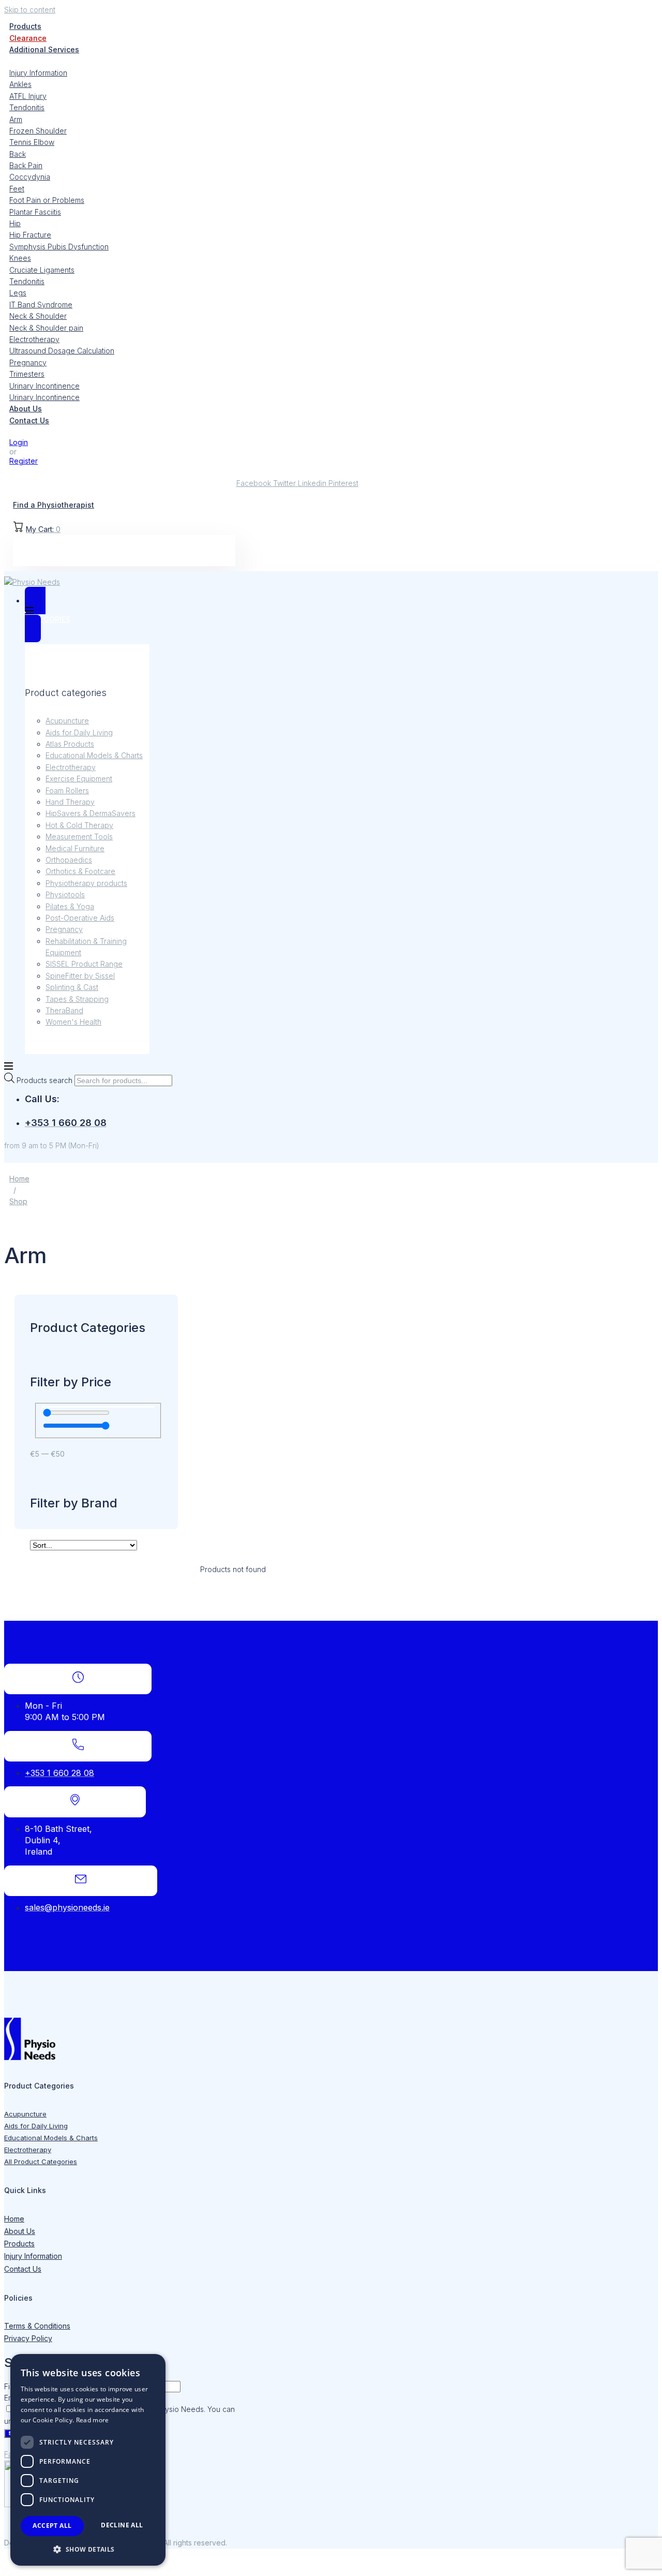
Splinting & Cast (72, 987)
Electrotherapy (71, 767)
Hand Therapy (70, 802)
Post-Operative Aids (80, 918)
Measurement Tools (79, 837)
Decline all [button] (122, 2525)
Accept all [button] (52, 2526)
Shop (18, 1201)
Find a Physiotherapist (54, 505)
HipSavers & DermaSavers (91, 813)
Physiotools (65, 894)
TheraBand (64, 1010)
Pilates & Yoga (70, 906)
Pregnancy (64, 929)
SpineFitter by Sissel (80, 976)
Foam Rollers (67, 790)
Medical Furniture (75, 848)
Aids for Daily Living (79, 732)
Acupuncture (67, 721)
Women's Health (73, 1022)
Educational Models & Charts (94, 755)
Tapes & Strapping (77, 999)
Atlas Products (70, 744)
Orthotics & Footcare (80, 871)
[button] (88, 2549)
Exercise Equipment (79, 779)
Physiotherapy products (86, 883)
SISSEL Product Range (84, 964)
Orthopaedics (69, 860)
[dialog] (88, 2460)
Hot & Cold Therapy (79, 825)
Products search (46, 1080)
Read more (93, 2420)
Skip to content (30, 10)
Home (19, 1179)
